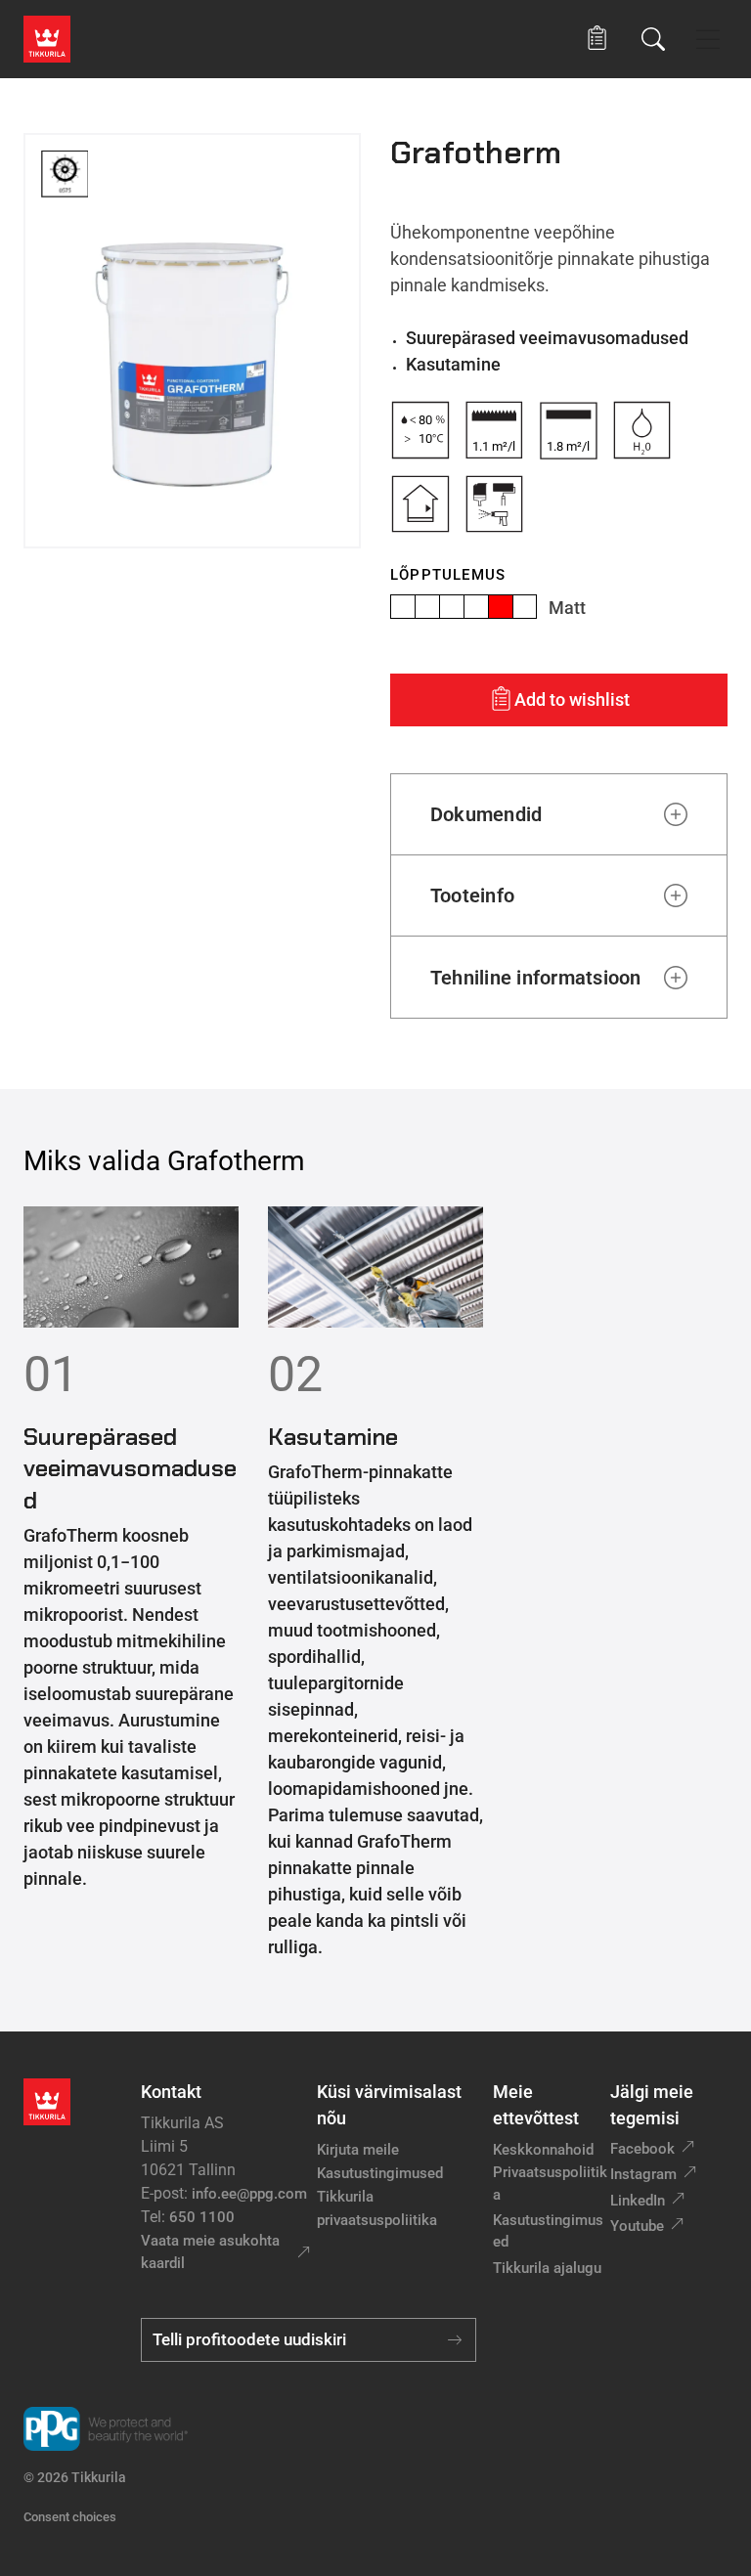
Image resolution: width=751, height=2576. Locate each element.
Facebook (642, 2149)
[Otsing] (653, 39)
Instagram (643, 2174)
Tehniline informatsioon (536, 978)
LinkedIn (638, 2201)
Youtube (637, 2226)
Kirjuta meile (358, 2150)
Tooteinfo (472, 895)
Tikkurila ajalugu (547, 2268)
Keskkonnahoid (543, 2150)
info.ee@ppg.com (249, 2194)
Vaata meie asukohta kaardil (210, 2252)
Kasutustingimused (380, 2173)
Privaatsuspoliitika (550, 2183)
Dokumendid (486, 814)
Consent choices (70, 2517)
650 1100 (202, 2217)
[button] (597, 39)
